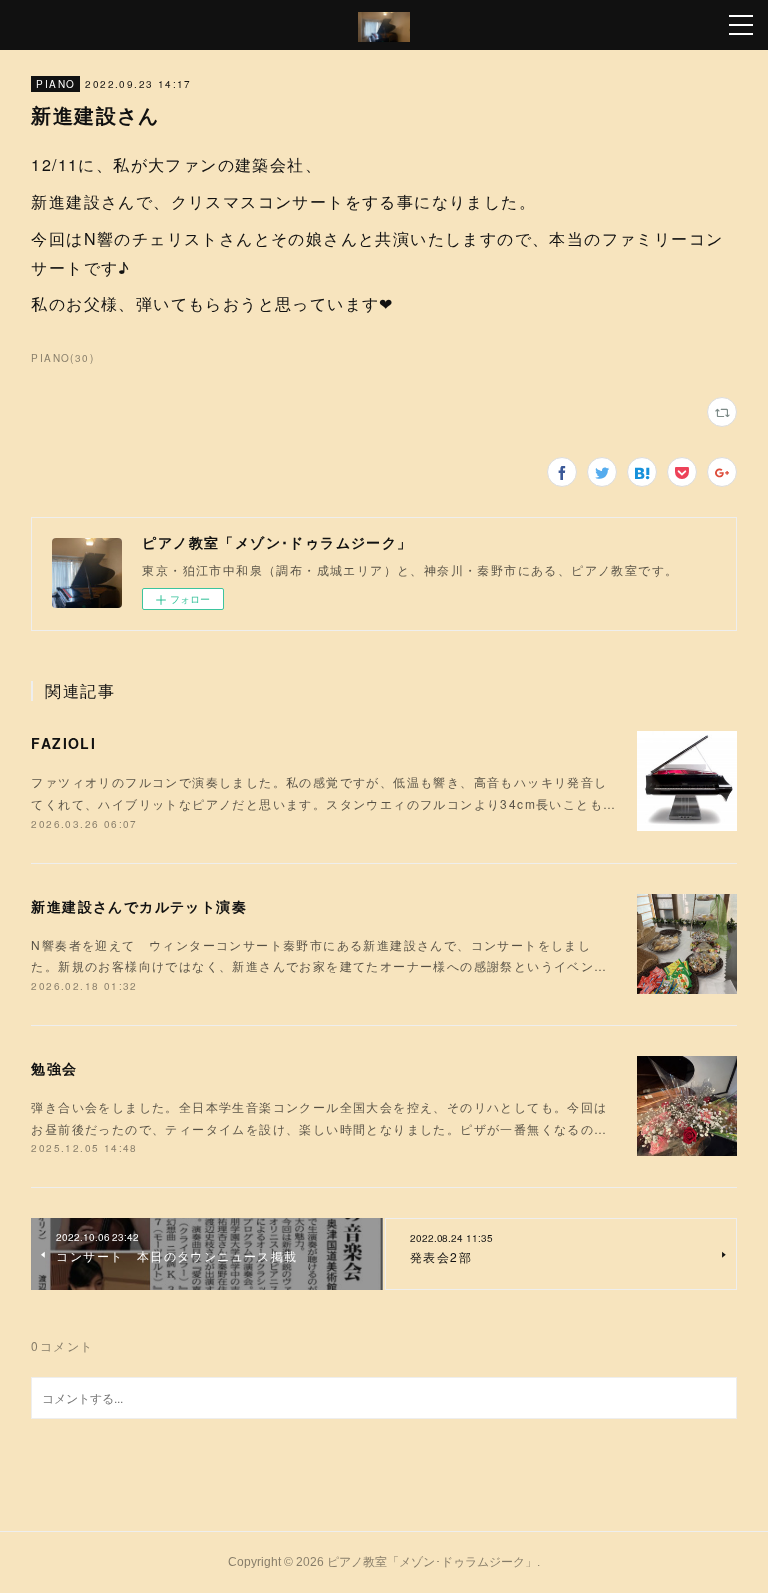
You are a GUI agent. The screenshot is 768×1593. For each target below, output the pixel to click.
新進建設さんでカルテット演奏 (139, 906)
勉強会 (54, 1068)
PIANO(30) (62, 358)
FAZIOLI (63, 743)
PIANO (55, 84)
